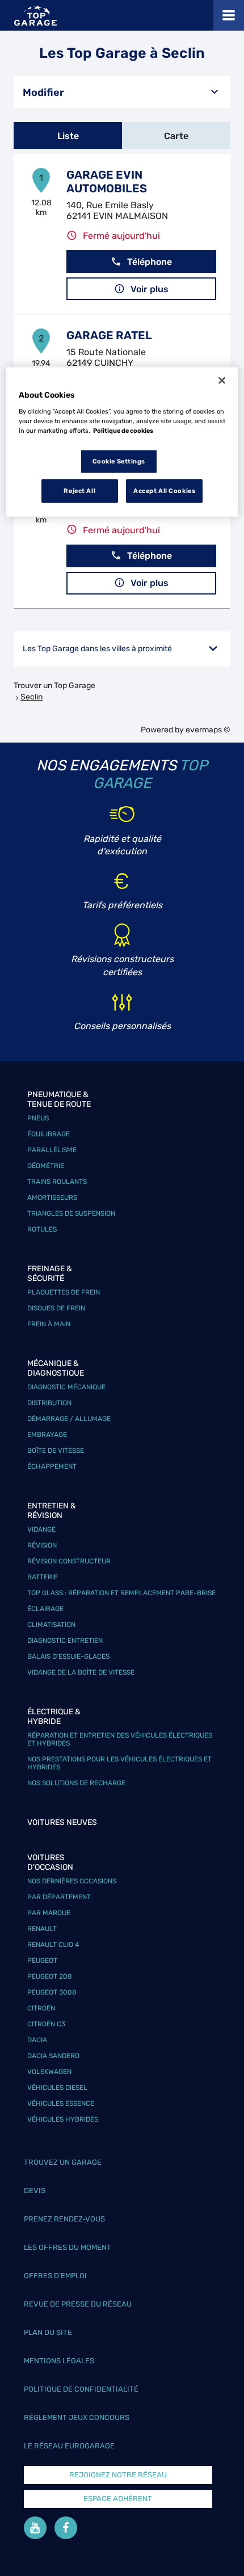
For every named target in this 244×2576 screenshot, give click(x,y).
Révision (42, 1545)
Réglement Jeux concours (77, 2417)
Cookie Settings (119, 461)
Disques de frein (56, 1308)
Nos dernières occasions (72, 1881)
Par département (59, 1897)
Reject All (79, 490)
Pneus (38, 1118)
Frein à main (49, 1324)
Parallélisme (52, 1150)
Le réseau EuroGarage (69, 2446)
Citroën (41, 2008)
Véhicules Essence (61, 2103)
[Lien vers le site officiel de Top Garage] (35, 16)
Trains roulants (57, 1182)
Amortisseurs (52, 1198)
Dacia (37, 2040)
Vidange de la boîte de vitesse (81, 1672)
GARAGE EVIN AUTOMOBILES (107, 182)
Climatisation (51, 1625)
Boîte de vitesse (56, 1451)
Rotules (42, 1229)
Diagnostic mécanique (66, 1387)
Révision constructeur (69, 1561)
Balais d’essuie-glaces (68, 1656)
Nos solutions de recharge (76, 1783)
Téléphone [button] (150, 262)
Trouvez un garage (63, 2162)
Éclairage (45, 1609)
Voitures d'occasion (50, 1862)
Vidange (41, 1529)
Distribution (49, 1403)
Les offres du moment (68, 2247)
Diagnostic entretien (65, 1641)
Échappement (52, 1466)
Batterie (43, 1577)
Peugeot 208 (50, 1976)
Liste (68, 136)
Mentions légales (59, 2361)
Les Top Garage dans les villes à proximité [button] (97, 649)
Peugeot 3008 (52, 1992)
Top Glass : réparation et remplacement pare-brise (121, 1593)
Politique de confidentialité (81, 2389)
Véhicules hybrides (63, 2119)
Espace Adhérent (118, 2499)
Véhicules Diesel (57, 2088)
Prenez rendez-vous (64, 2219)
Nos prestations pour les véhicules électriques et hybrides (119, 1763)
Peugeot (42, 1961)
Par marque (49, 1913)
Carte (176, 136)
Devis (35, 2191)
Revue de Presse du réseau (78, 2304)
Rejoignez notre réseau (118, 2475)
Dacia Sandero (53, 2056)
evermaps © (208, 730)
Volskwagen (49, 2072)
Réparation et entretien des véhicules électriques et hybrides (120, 1739)
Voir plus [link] (150, 289)
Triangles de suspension (71, 1213)
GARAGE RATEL (109, 335)
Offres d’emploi (55, 2276)
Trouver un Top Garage (54, 686)
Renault (42, 1929)
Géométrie (46, 1166)
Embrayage (47, 1435)
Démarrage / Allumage (69, 1419)
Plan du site (48, 2332)
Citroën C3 (46, 2024)
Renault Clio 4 (53, 1945)
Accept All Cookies (164, 490)
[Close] (222, 381)
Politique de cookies (123, 430)
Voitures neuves (62, 1822)
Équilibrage (49, 1134)
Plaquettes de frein (64, 1292)
